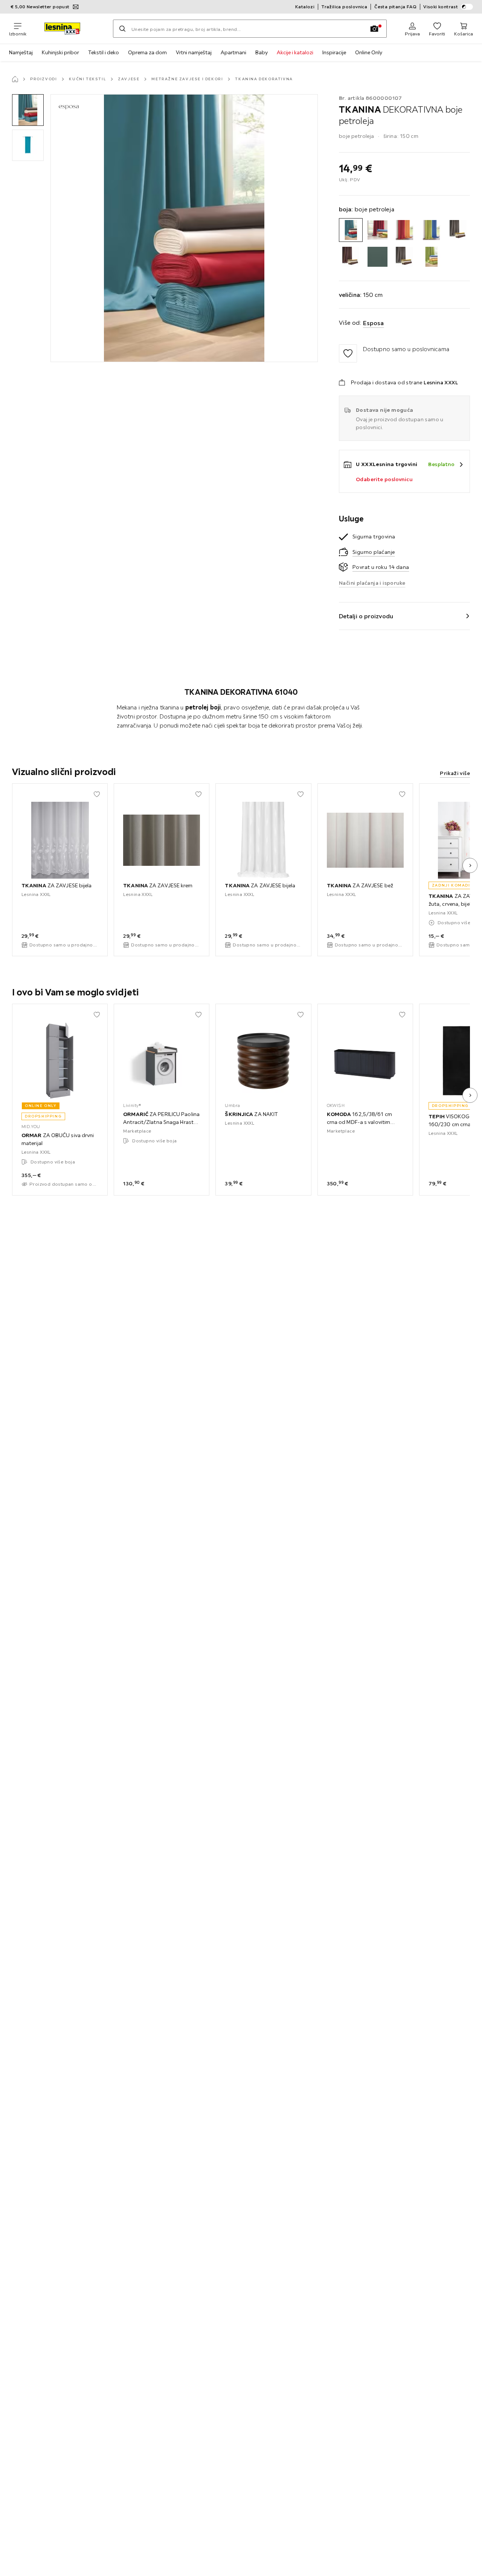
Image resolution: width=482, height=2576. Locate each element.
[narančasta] (404, 230)
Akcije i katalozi (295, 52)
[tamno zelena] (378, 257)
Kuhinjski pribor (60, 52)
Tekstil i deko (104, 52)
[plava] (431, 230)
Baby (262, 52)
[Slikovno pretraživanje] (374, 29)
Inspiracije (334, 52)
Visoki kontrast (441, 7)
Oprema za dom (147, 52)
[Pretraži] (122, 29)
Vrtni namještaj (194, 52)
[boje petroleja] (351, 230)
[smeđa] (351, 257)
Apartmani (233, 52)
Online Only (369, 52)
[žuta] (431, 257)
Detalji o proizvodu (366, 616)
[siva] (458, 230)
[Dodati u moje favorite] (348, 353)
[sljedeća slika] (470, 865)
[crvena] (378, 230)
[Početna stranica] (15, 79)
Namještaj (21, 52)
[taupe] (404, 257)
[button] (28, 110)
